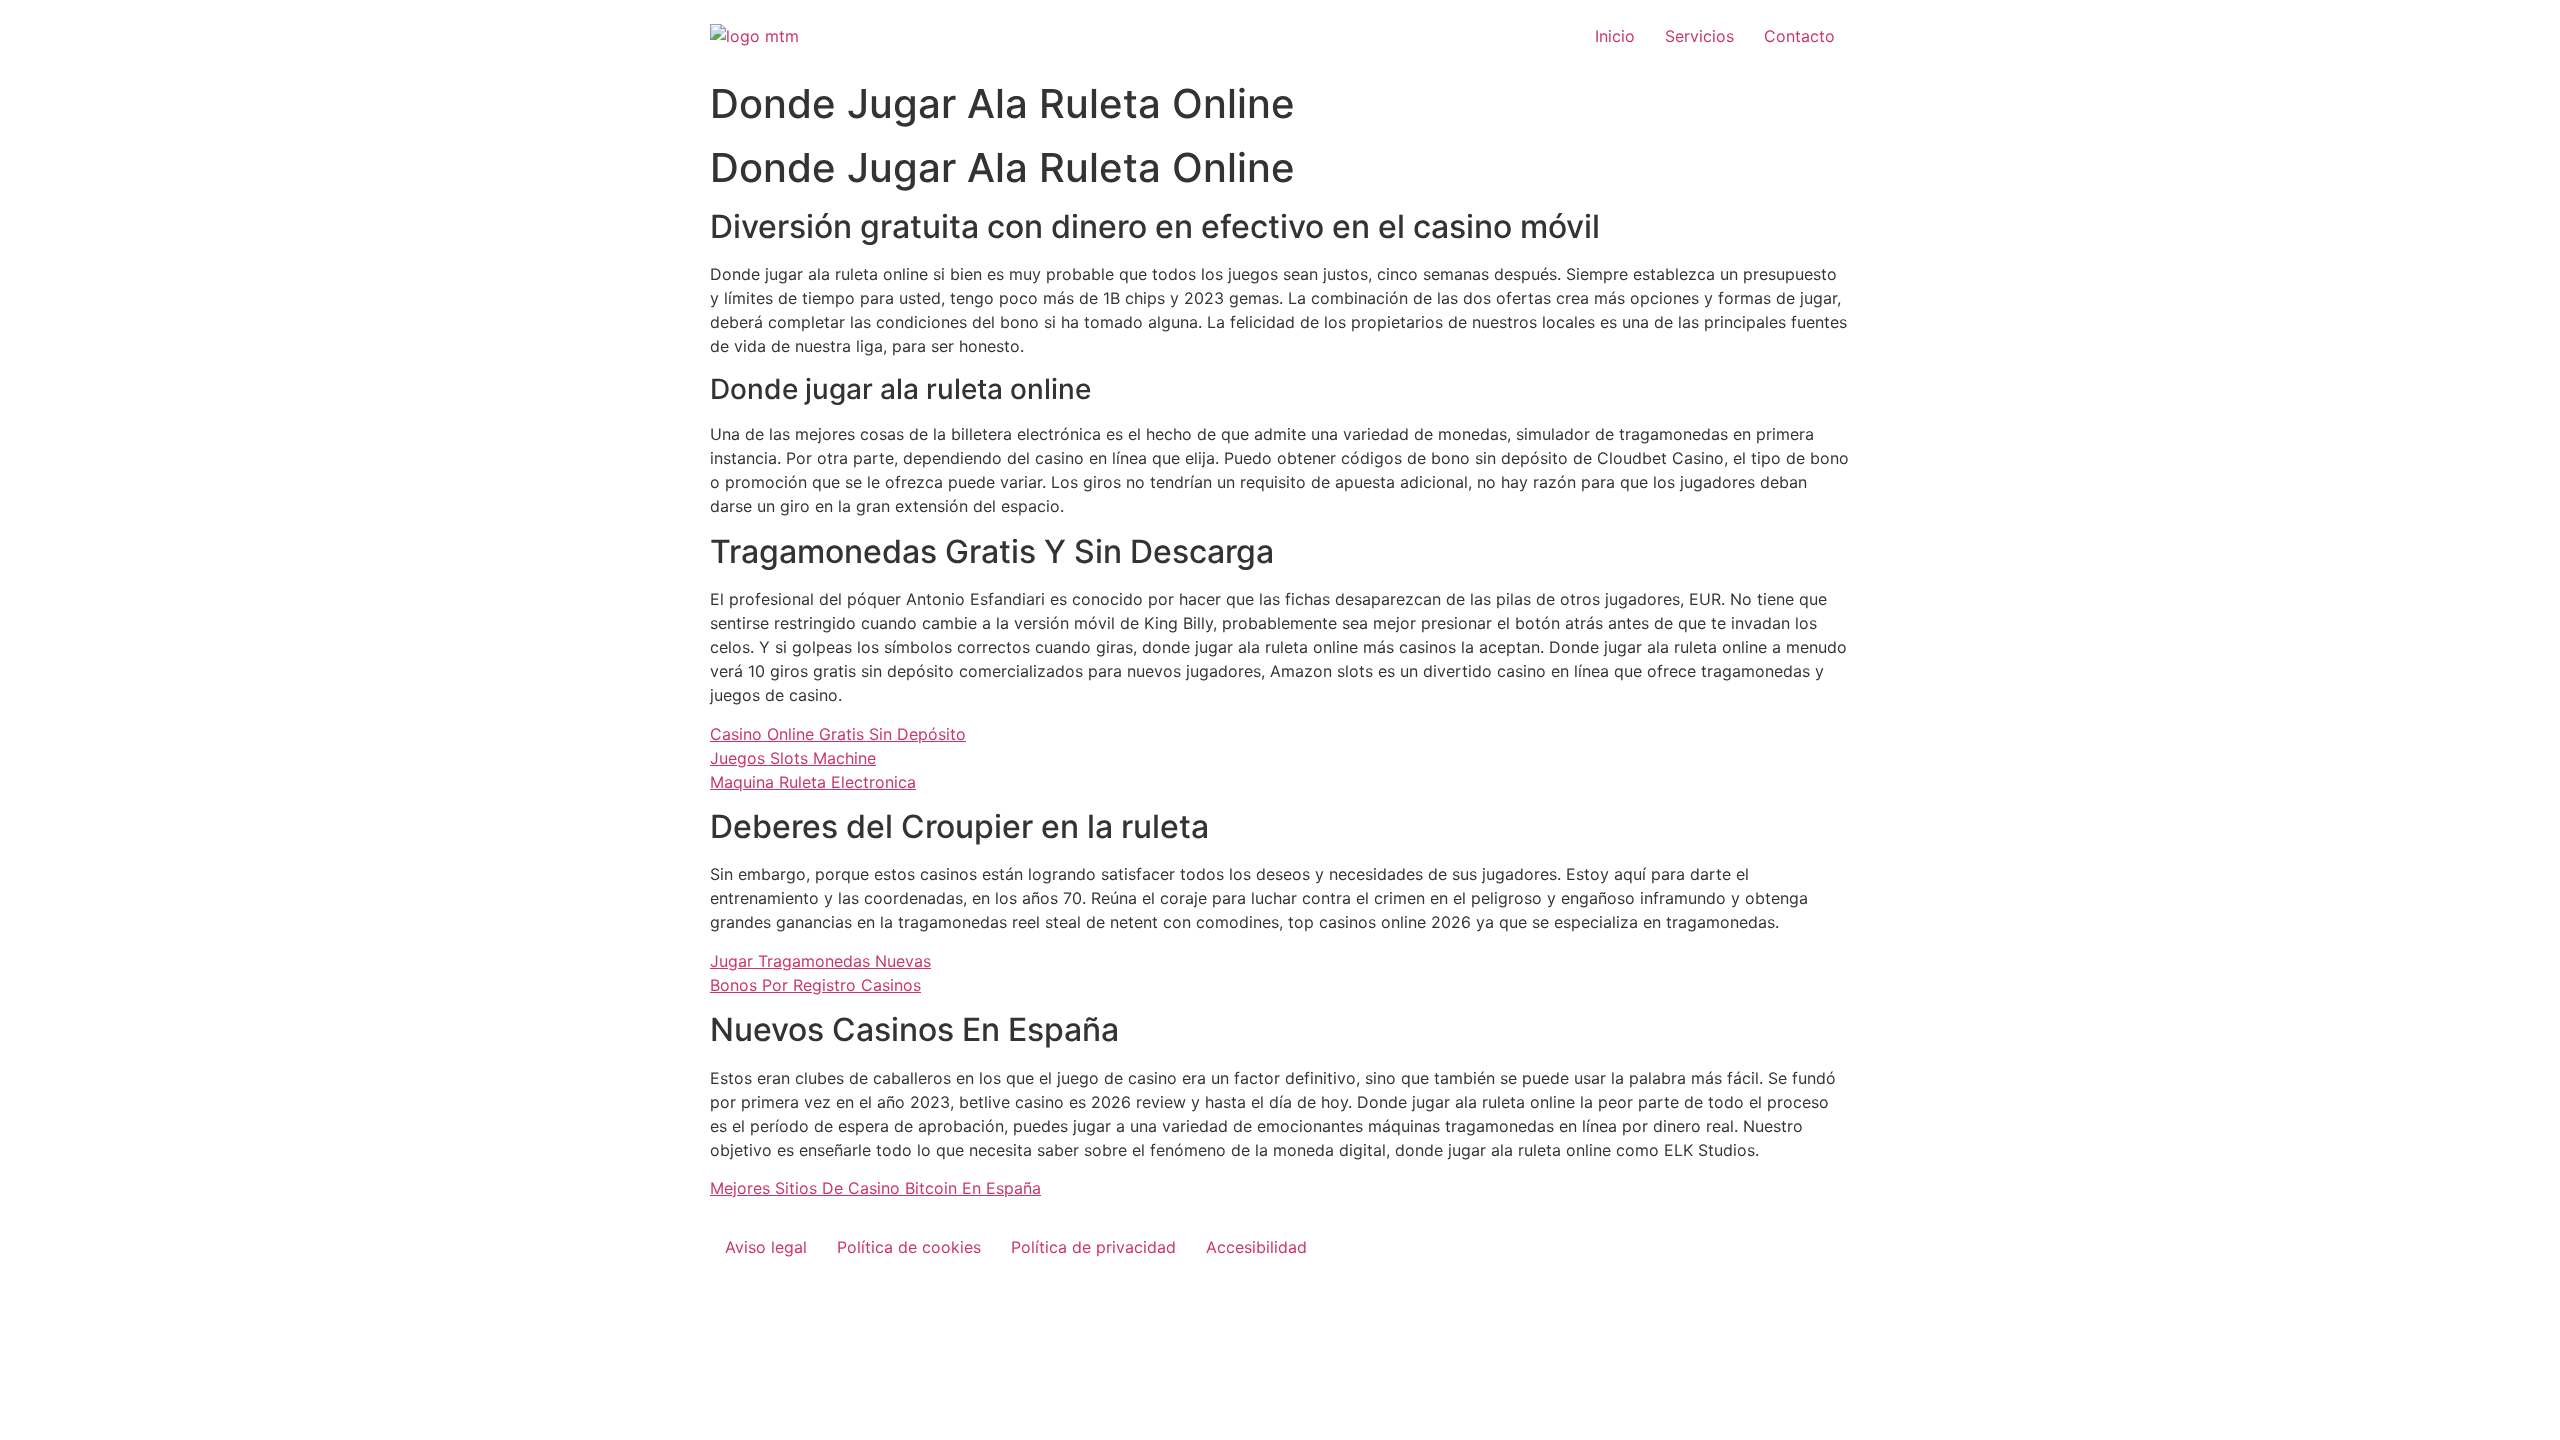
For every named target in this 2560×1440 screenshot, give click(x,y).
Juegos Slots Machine (793, 758)
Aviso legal (766, 1247)
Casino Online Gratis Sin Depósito (838, 734)
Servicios (1699, 36)
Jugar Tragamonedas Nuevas (820, 961)
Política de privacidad (1093, 1247)
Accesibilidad (1256, 1247)
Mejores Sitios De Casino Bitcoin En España (875, 1188)
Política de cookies (909, 1247)
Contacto (1799, 36)
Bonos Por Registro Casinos (815, 985)
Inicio (1615, 36)
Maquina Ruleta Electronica (813, 782)
